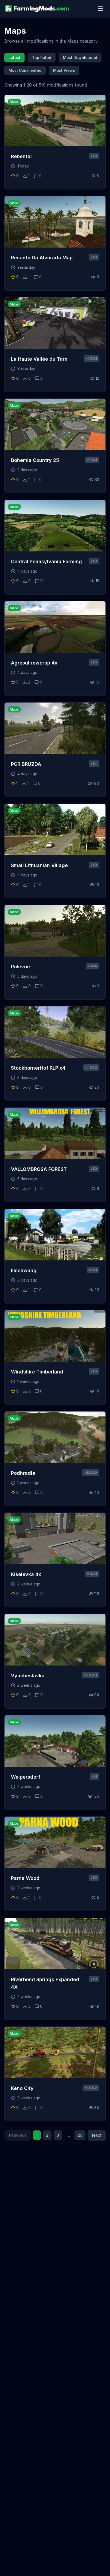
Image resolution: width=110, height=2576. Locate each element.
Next (97, 2135)
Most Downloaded (80, 57)
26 (80, 2135)
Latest (14, 57)
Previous (18, 2135)
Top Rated (42, 57)
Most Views (64, 70)
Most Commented (25, 70)
